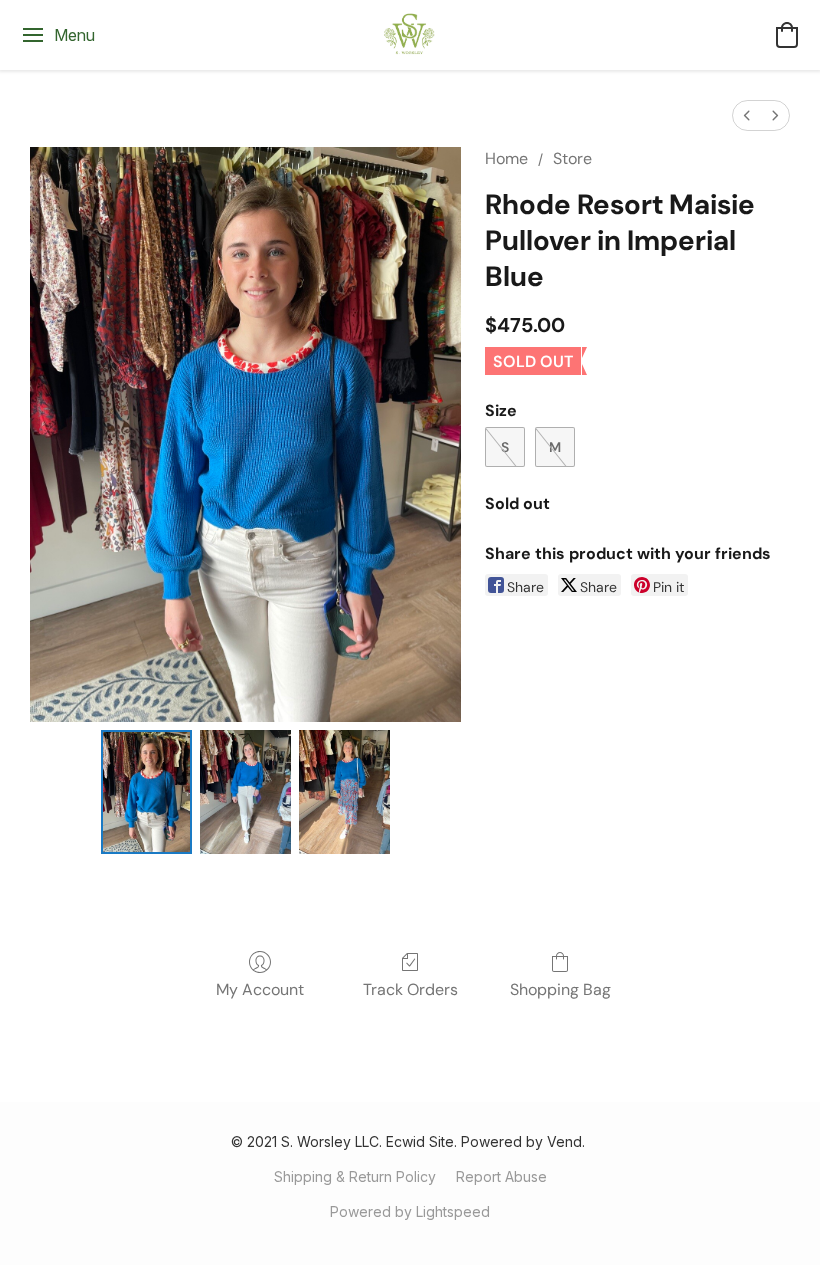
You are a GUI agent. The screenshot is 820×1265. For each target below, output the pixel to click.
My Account (260, 989)
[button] (410, 35)
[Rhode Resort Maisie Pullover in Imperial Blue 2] (344, 792)
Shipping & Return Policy (355, 1176)
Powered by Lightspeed (410, 1211)
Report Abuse (501, 1176)
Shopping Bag (560, 989)
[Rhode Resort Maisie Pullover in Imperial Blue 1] (245, 792)
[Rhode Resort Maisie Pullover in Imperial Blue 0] (146, 792)
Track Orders (410, 989)
